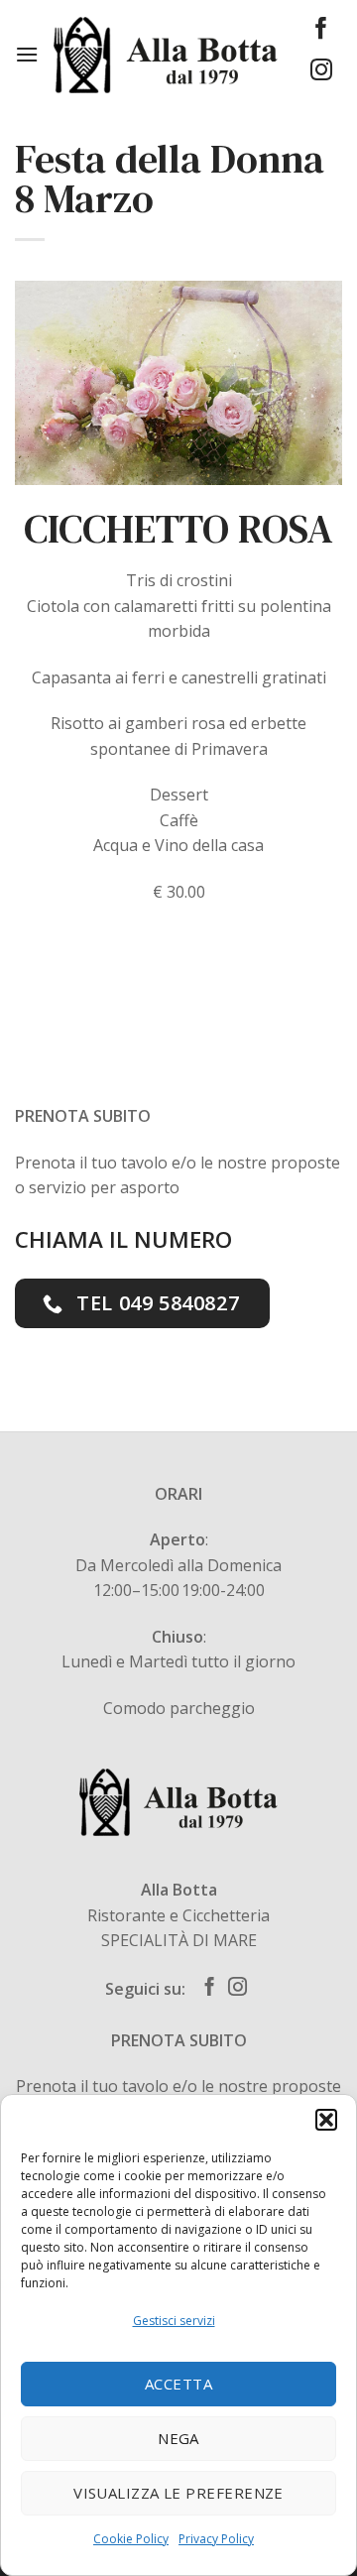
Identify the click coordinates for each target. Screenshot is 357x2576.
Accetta (178, 2384)
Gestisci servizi (174, 2321)
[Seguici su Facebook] (321, 30)
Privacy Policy (216, 2539)
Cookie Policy (131, 2539)
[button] (326, 2120)
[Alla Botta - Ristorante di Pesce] (165, 55)
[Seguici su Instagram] (321, 72)
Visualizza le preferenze (178, 2493)
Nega (178, 2438)
